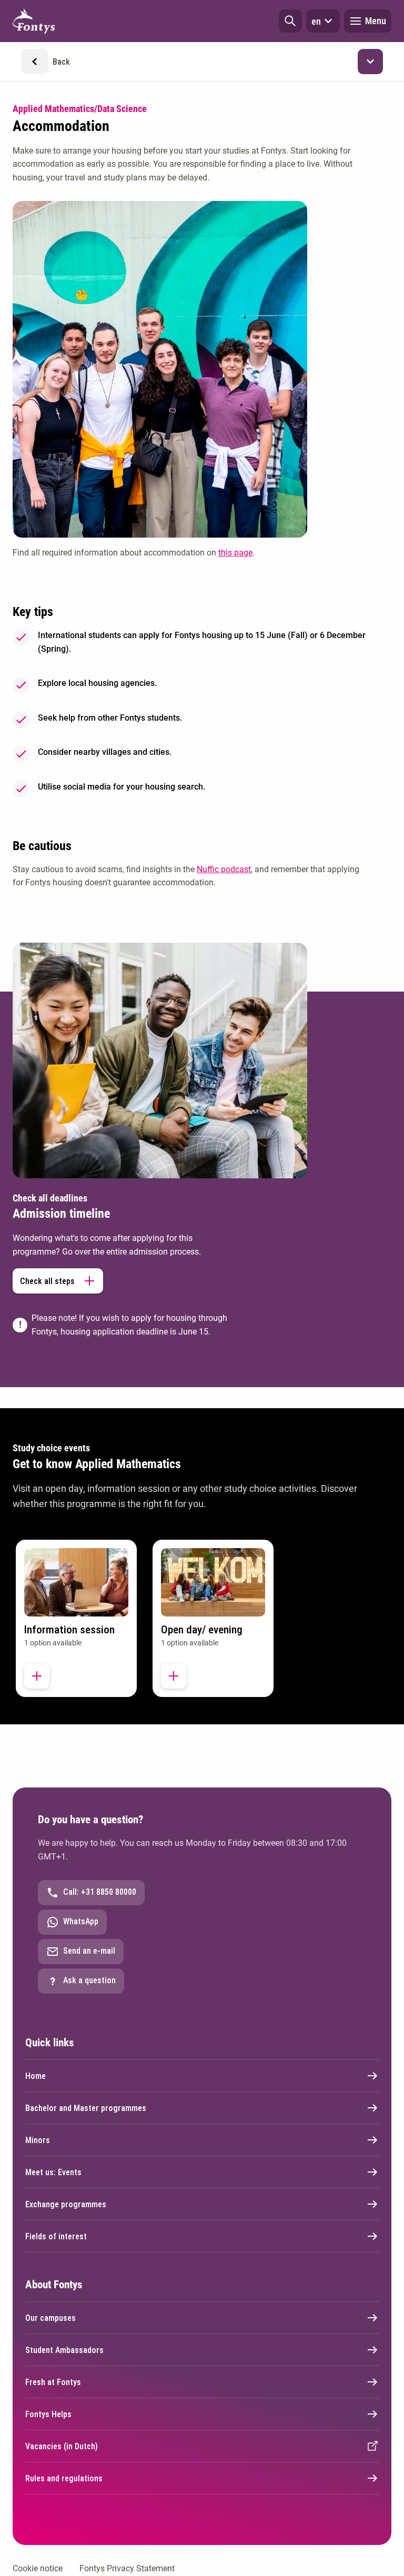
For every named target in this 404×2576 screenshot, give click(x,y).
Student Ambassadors (64, 2350)
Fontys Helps (48, 2414)
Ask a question (89, 1980)
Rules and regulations (64, 2478)
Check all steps (47, 1281)
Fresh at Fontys (53, 2382)
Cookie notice (38, 2568)
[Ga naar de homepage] (34, 21)
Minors (38, 2140)
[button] (290, 21)
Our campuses (50, 2318)
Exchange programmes (66, 2204)
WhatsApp (81, 1921)
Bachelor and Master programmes (86, 2108)
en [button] (316, 21)
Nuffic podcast (224, 869)
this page (235, 553)
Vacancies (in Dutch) (62, 2446)
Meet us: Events (53, 2172)
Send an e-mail (89, 1951)
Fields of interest (56, 2236)
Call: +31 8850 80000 (100, 1892)
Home (36, 2076)
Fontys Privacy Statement (127, 2568)
